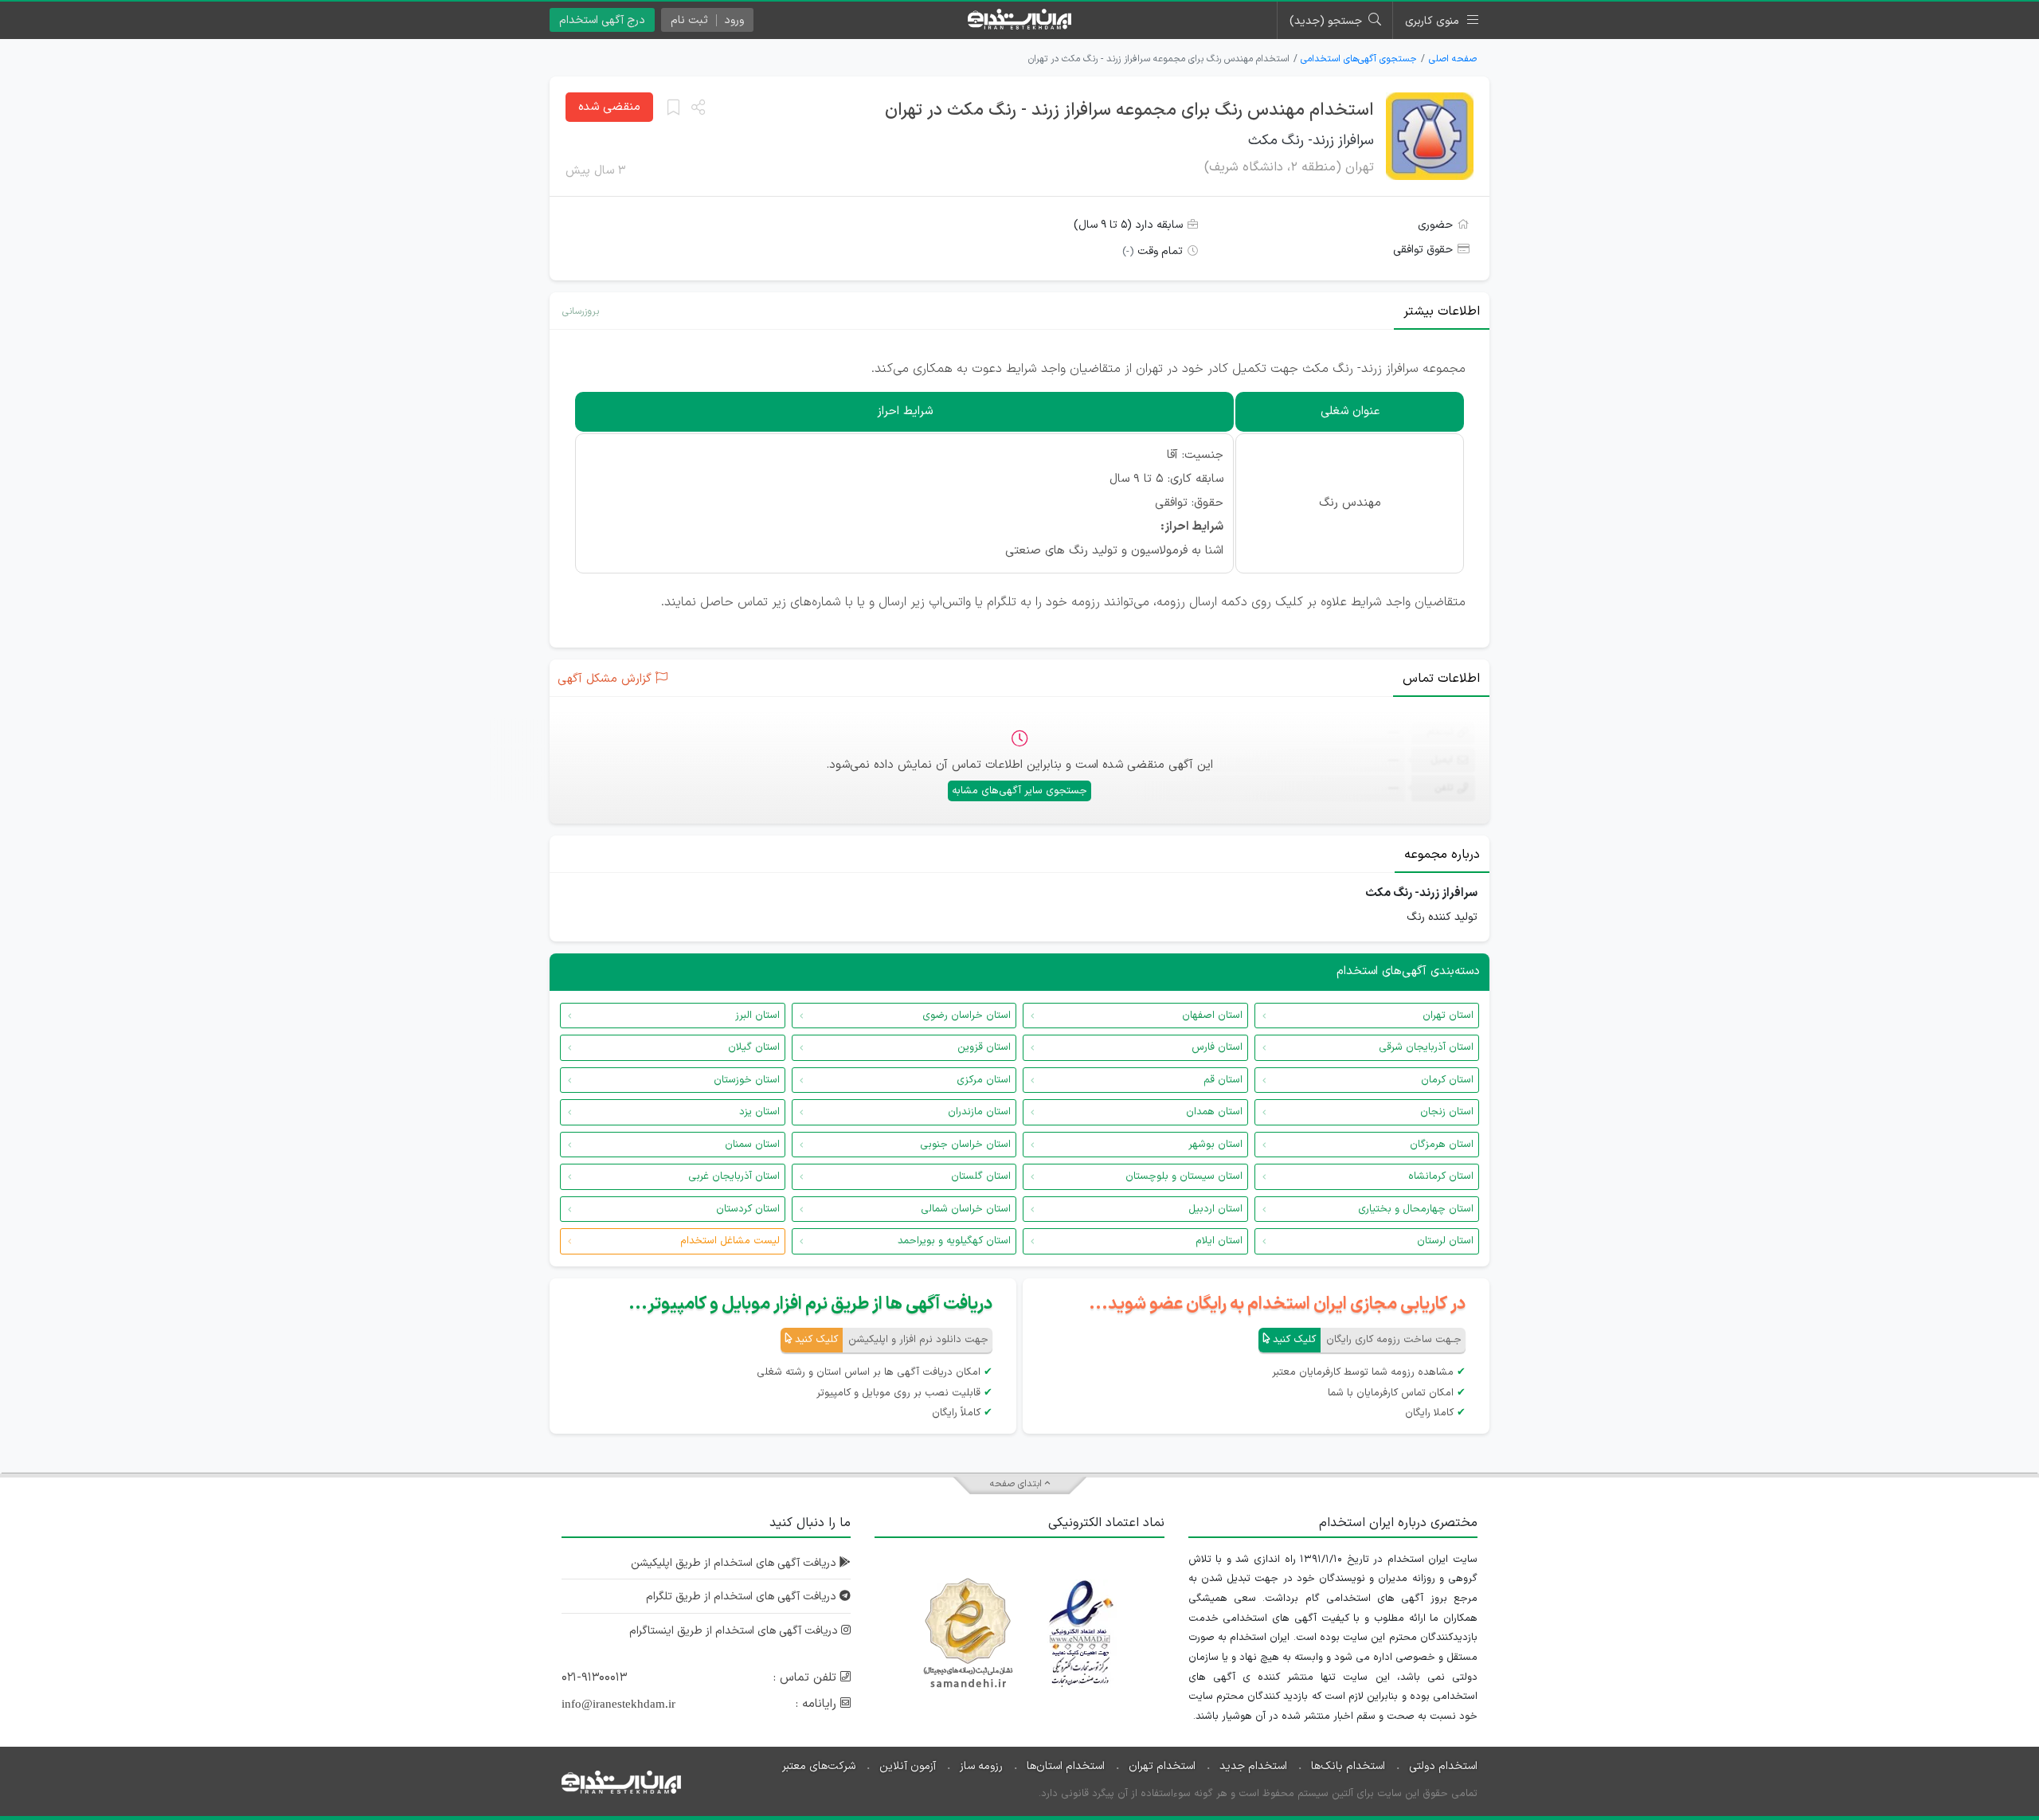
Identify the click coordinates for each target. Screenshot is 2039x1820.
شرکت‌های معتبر (819, 1766)
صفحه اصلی (1453, 59)
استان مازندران (979, 1112)
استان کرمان (1447, 1080)
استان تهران (1448, 1016)
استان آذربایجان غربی (734, 1176)
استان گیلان (754, 1047)
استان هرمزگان (1442, 1145)
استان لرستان (1445, 1241)
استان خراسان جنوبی (965, 1145)
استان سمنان (752, 1145)
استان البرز (757, 1016)
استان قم (1223, 1080)
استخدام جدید (1253, 1766)
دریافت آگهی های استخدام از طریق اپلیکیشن (735, 1563)
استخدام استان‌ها (1066, 1766)
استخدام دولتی (1443, 1766)
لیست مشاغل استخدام (730, 1241)
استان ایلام (1219, 1241)
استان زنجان (1447, 1112)
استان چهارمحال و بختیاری (1416, 1209)
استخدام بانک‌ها (1348, 1766)
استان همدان (1214, 1112)
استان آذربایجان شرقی (1426, 1047)
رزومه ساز (981, 1766)
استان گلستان (981, 1176)
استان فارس (1217, 1047)
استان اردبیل (1215, 1209)
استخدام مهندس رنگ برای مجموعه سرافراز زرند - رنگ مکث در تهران (1129, 110)
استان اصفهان (1212, 1016)
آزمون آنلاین (908, 1766)
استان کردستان (748, 1209)
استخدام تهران (1162, 1766)
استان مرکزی (984, 1080)
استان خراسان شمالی (966, 1209)
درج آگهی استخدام (602, 20)
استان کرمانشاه (1441, 1176)
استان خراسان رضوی (967, 1016)
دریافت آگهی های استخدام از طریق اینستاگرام (735, 1631)
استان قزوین (984, 1047)
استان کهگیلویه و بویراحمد (954, 1241)
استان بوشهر (1215, 1145)
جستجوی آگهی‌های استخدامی (1359, 59)
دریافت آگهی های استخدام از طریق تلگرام (743, 1597)
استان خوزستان (747, 1080)
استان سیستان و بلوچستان (1184, 1176)
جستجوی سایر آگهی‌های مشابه (1019, 791)
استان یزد (759, 1112)
